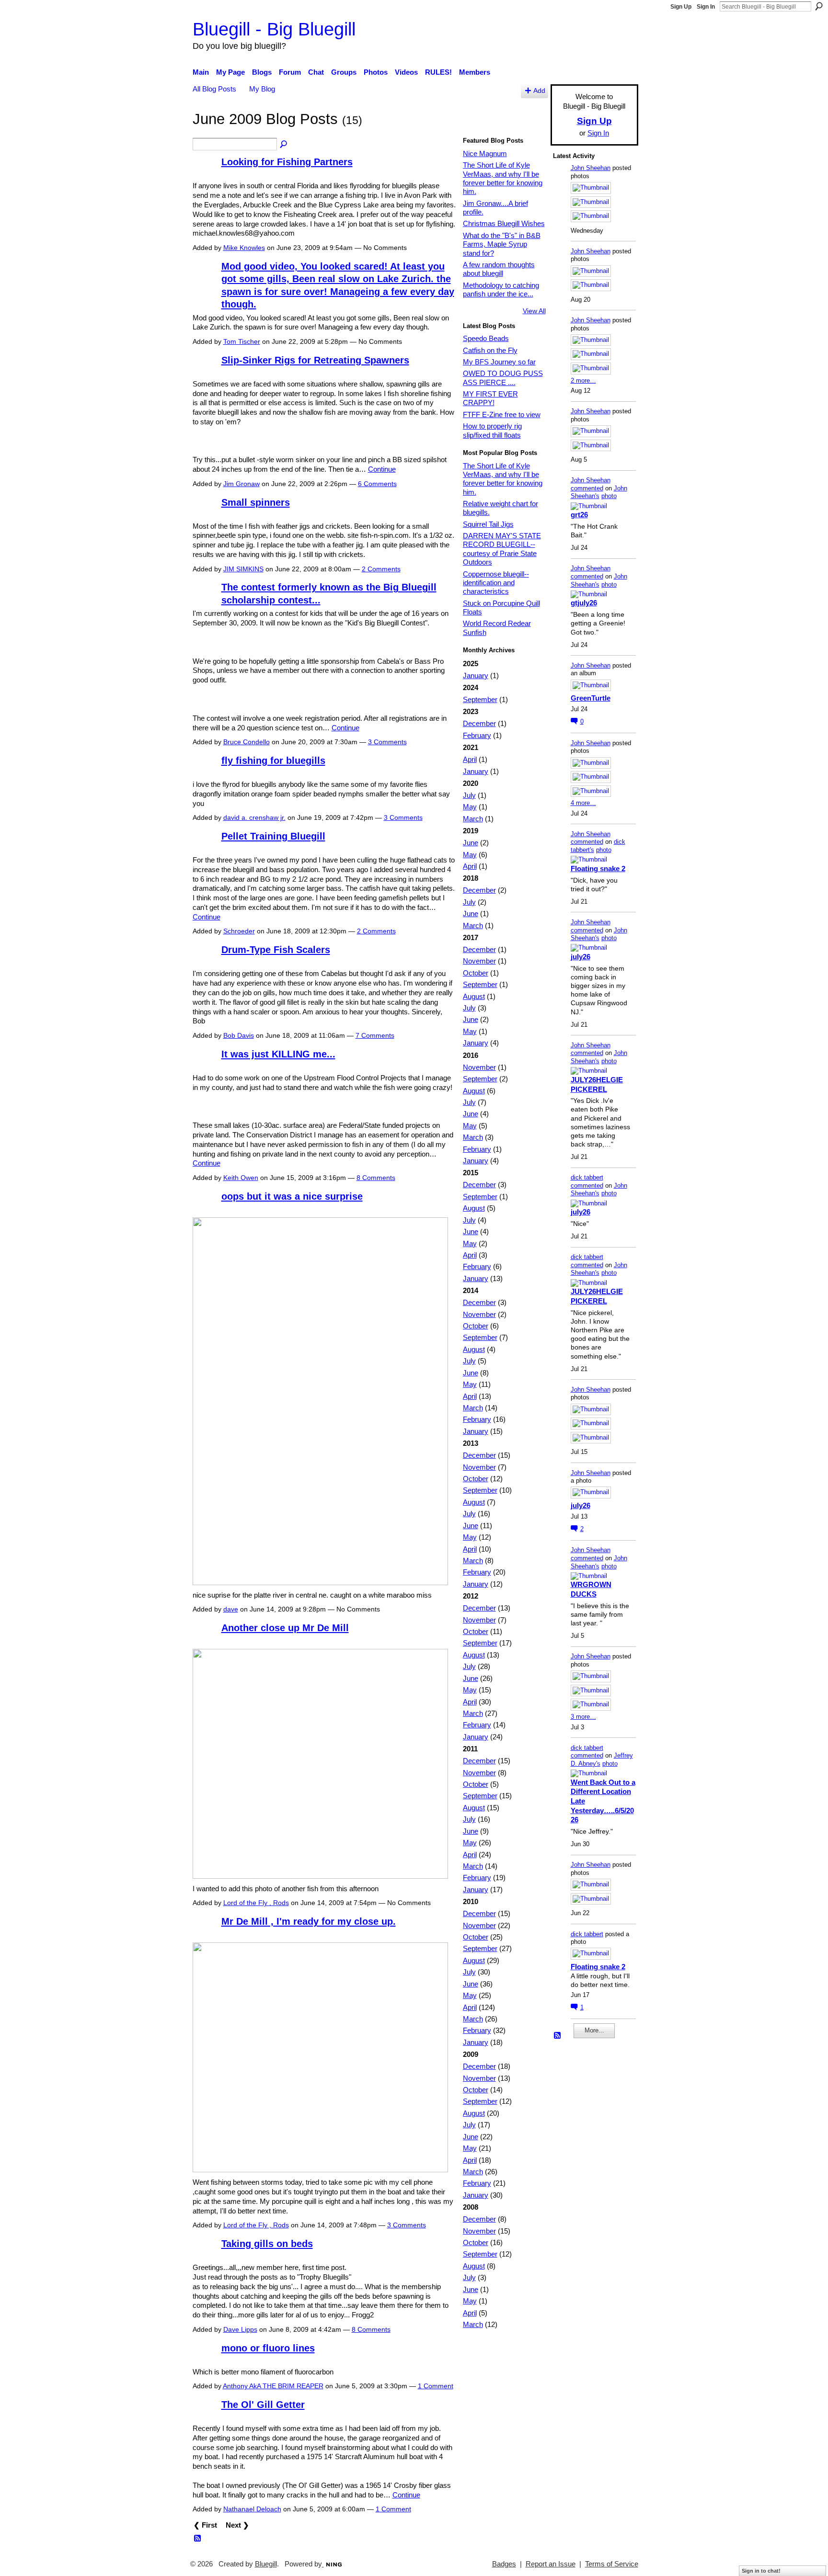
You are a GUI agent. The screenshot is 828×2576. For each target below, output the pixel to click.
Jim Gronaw (241, 484)
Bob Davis (239, 1035)
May (470, 807)
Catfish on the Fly (490, 350)
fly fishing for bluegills (273, 760)
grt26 (579, 515)
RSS (198, 2539)
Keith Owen (241, 1178)
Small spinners (256, 502)
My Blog (262, 89)
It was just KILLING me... (278, 1054)
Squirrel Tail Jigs (488, 524)
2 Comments (381, 569)
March (473, 819)
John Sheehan (591, 168)
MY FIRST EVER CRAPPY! (490, 398)
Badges (504, 2564)
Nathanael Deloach (252, 2509)
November (479, 961)
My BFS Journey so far (499, 362)
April (470, 759)
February (477, 735)
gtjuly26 (584, 603)
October (476, 973)
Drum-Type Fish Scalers (276, 950)
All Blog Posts (214, 89)
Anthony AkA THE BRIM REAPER (273, 2386)
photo (609, 496)
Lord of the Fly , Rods (256, 1903)
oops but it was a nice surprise (292, 1196)
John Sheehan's (599, 492)
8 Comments (376, 1178)
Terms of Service (612, 2564)
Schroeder (239, 931)
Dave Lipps (240, 2329)
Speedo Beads (486, 338)
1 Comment (436, 2386)
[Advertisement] (582, 2190)
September (480, 699)
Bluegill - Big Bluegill (274, 29)
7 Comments (375, 1035)
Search (819, 6)
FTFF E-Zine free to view (502, 414)
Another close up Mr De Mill (285, 1628)
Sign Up (681, 7)
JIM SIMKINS (243, 569)
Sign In (706, 7)
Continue (382, 469)
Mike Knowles (244, 248)
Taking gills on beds (267, 2244)
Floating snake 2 (598, 868)
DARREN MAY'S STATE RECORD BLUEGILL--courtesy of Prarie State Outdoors (502, 549)
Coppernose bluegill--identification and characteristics (496, 583)
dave (231, 1609)
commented (587, 488)
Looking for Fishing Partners (287, 162)
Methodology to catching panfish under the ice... (501, 289)
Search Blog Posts (284, 145)
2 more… (583, 380)
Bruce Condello (247, 742)
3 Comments (387, 742)
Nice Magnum (485, 153)
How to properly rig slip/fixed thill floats (492, 430)
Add (539, 91)
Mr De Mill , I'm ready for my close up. (309, 1921)
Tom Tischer (242, 341)
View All (534, 311)
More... (594, 2030)
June (471, 843)
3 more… (583, 1717)
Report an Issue (551, 2564)
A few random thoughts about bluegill (499, 269)
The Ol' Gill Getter (263, 2405)
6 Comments (377, 484)
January (476, 675)
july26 (581, 957)
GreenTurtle (591, 698)
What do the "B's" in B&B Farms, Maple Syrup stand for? (502, 244)
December (479, 723)
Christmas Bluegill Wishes (504, 223)
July (469, 795)
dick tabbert (587, 1177)
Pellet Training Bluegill (273, 836)
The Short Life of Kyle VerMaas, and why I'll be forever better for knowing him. (503, 178)
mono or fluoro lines (268, 2348)
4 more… (583, 803)
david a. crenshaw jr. (254, 817)
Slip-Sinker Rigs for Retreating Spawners (315, 360)
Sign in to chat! (761, 2571)
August (474, 996)
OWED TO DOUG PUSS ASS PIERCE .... (503, 378)
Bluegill (266, 2564)
